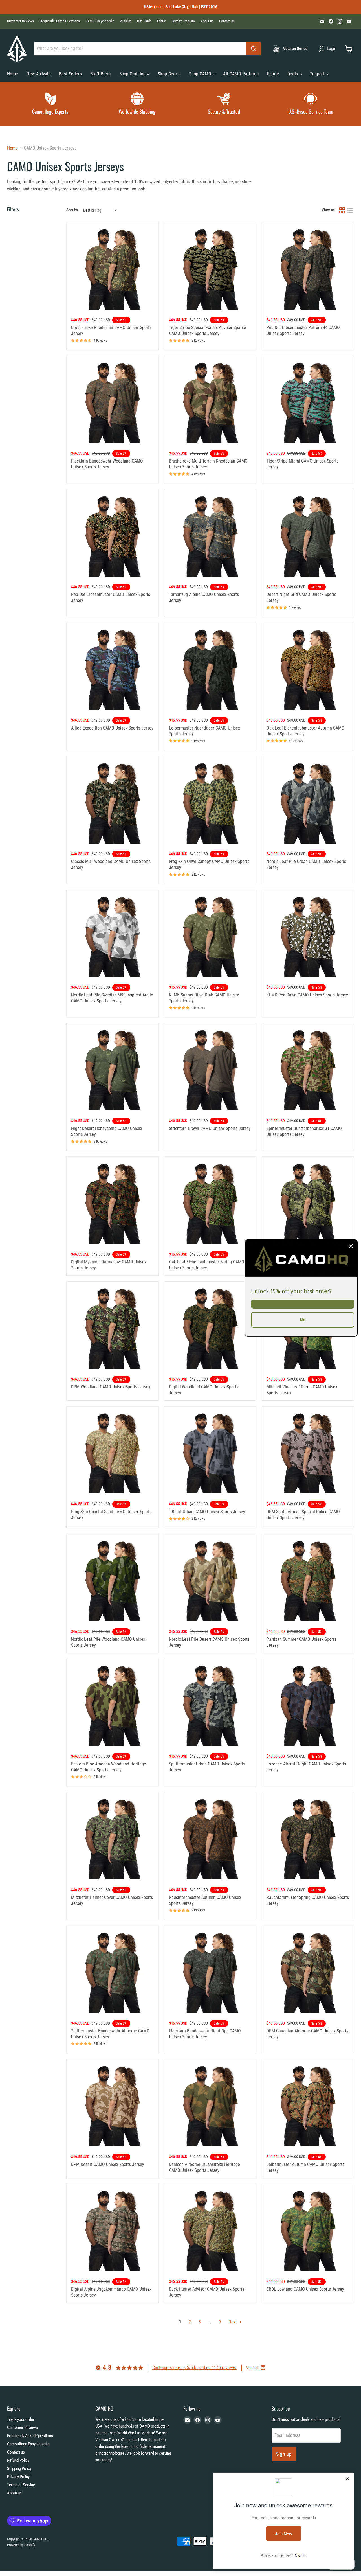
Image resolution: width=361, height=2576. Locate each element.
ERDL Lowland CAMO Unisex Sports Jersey (305, 2289)
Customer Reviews (20, 21)
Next (233, 2322)
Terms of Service (21, 2485)
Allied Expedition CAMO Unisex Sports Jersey (112, 728)
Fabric (161, 21)
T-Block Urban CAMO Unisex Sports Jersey (207, 1512)
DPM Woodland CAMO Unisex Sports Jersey (111, 1387)
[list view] (350, 210)
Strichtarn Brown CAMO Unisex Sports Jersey (210, 1128)
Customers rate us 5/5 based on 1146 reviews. (195, 2368)
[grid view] (342, 210)
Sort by (72, 210)
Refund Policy (18, 2460)
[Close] (351, 1246)
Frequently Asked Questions (60, 21)
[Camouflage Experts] (50, 104)
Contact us (227, 21)
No (303, 1320)
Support (318, 74)
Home (13, 74)
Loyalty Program (183, 21)
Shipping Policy (19, 2468)
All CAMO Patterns (241, 74)
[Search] (254, 49)
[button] (329, 49)
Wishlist (126, 21)
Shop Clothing (133, 74)
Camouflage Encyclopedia (28, 2444)
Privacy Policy (18, 2477)
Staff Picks (101, 74)
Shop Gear (168, 74)
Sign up (284, 2454)
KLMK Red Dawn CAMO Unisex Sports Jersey (307, 995)
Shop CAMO (201, 74)
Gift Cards (144, 21)
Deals (293, 74)
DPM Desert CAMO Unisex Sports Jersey (108, 2164)
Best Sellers (70, 74)
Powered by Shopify (21, 2545)
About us (207, 21)
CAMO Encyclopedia (100, 21)
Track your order (21, 2419)
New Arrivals (38, 74)
